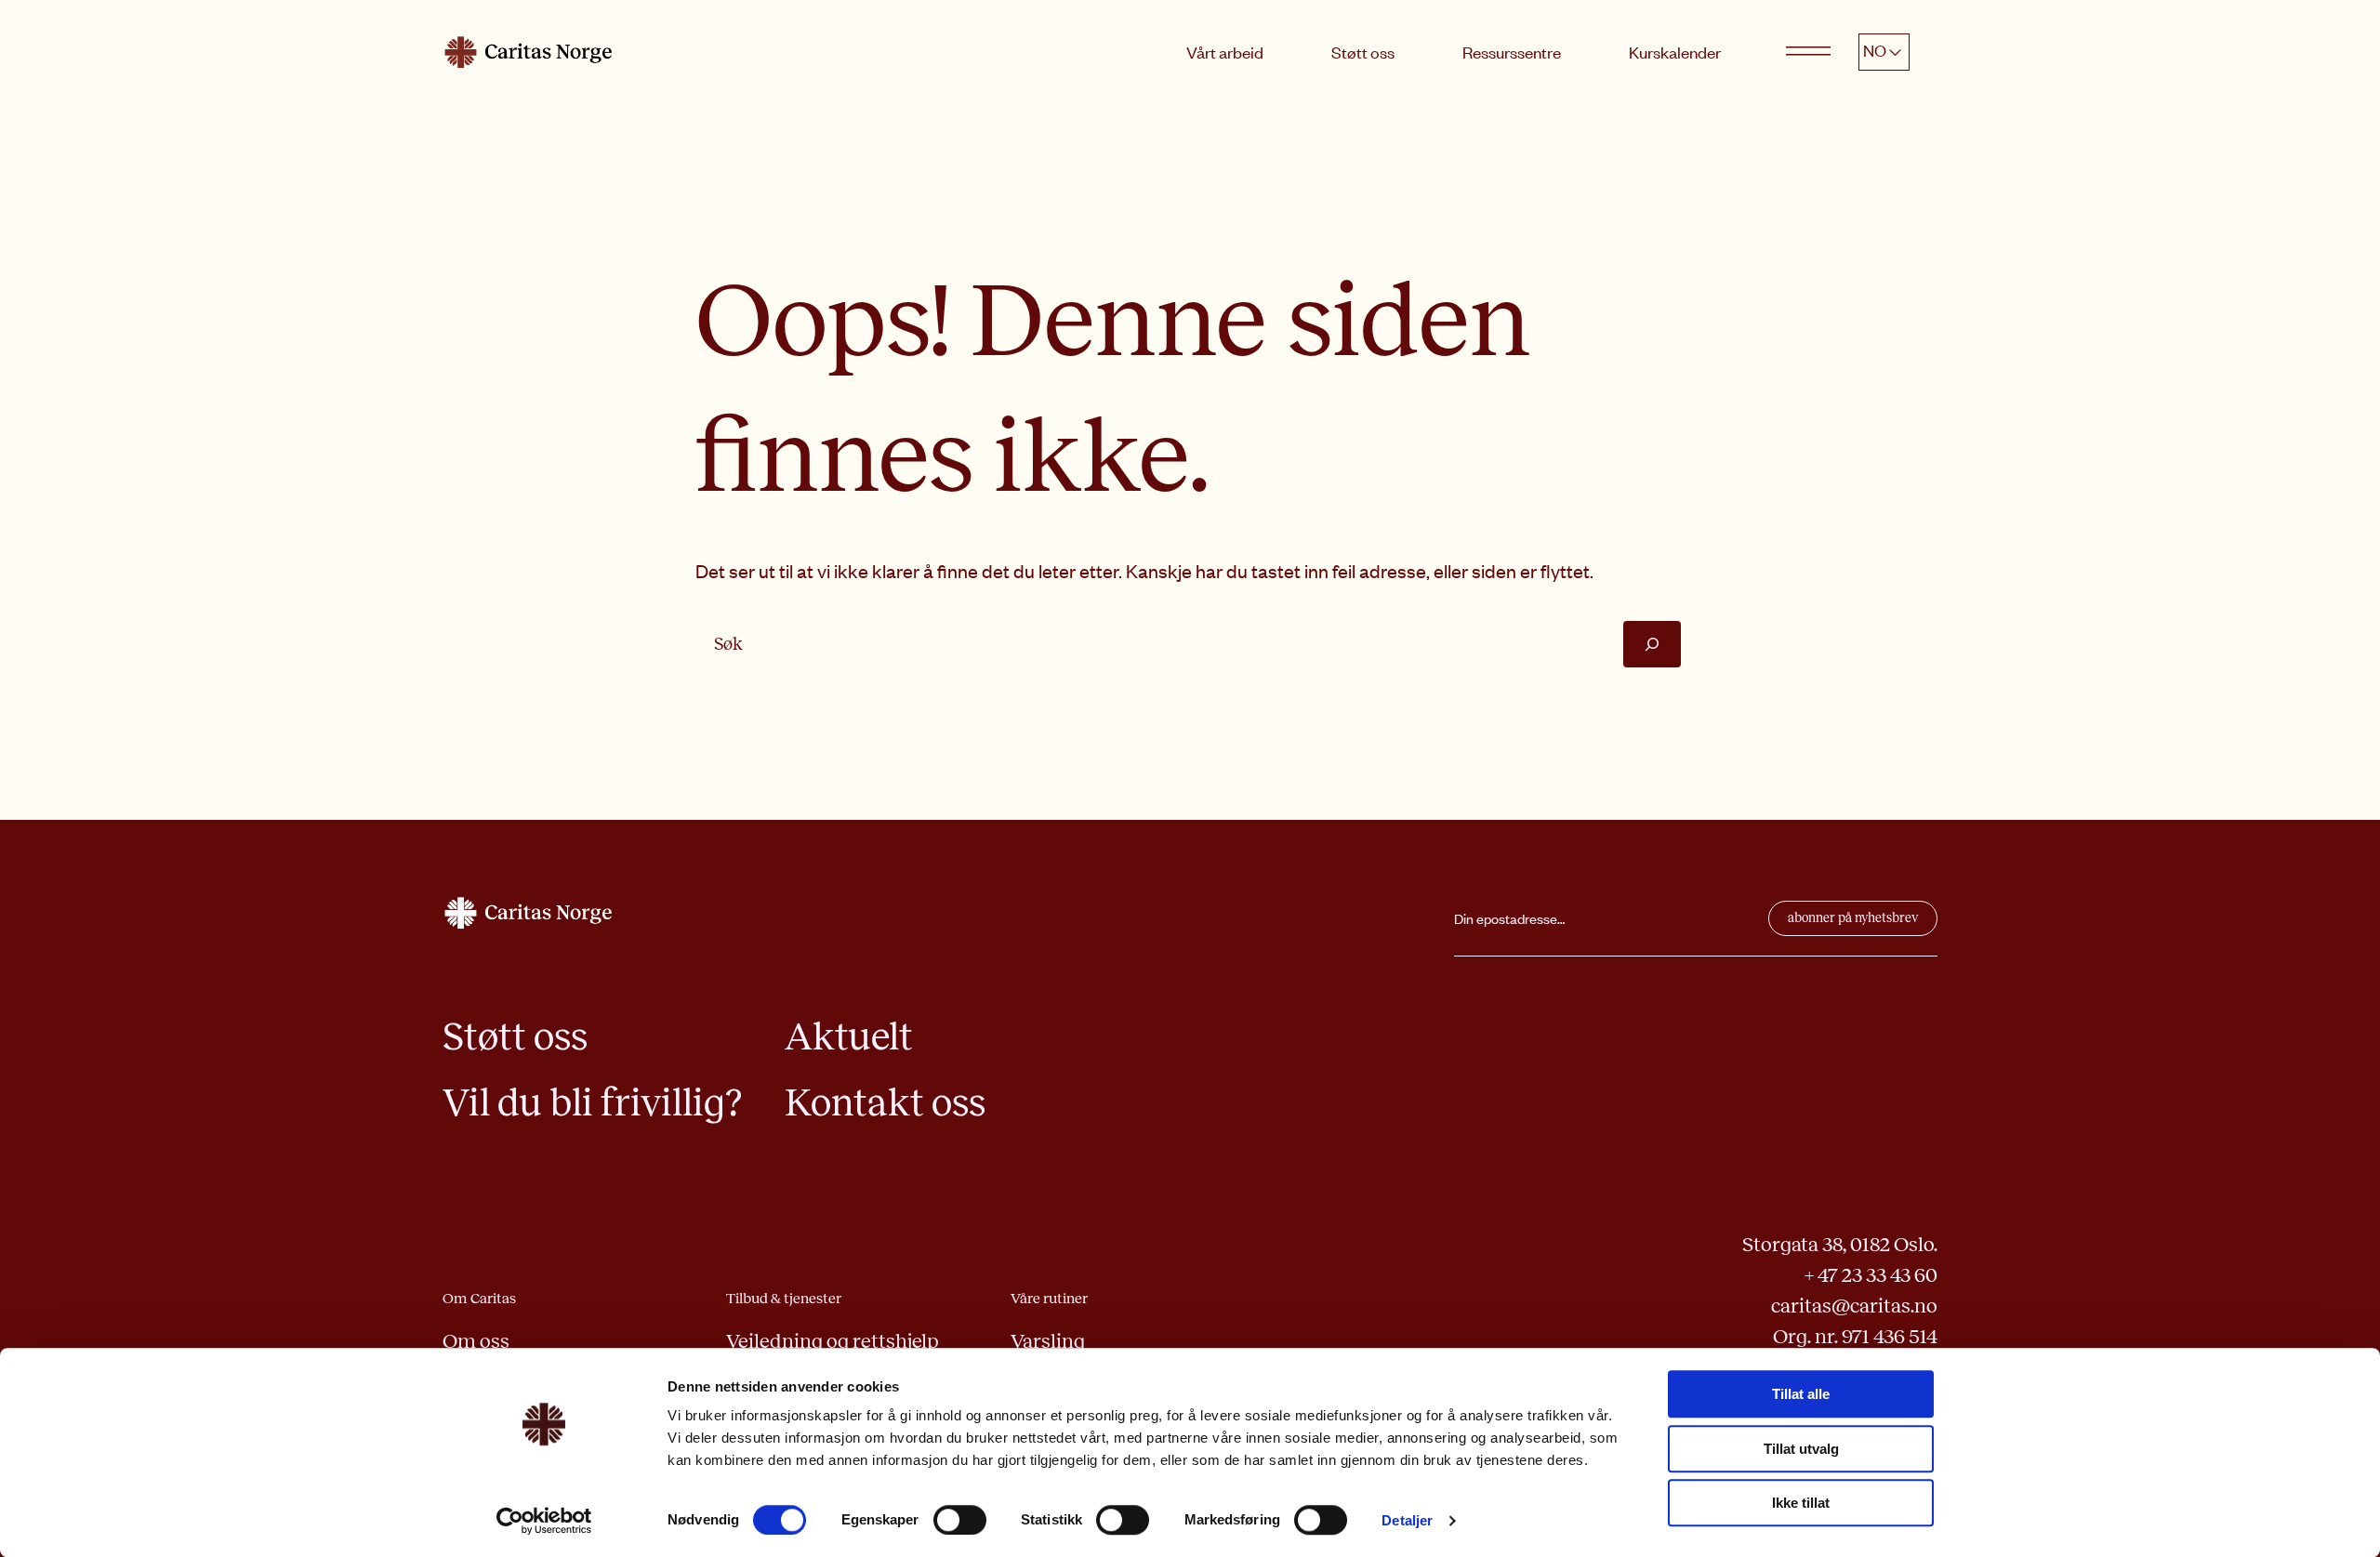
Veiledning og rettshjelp (833, 1341)
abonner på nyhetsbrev (1853, 918)
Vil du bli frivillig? (592, 1102)
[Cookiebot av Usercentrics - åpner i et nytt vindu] (544, 1521)
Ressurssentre (1512, 52)
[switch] (960, 1520)
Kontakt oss (885, 1102)
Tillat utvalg (1801, 1449)
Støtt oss (1363, 52)
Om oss (476, 1341)
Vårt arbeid (1225, 52)
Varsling (1048, 1341)
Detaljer (1407, 1520)
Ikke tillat (1801, 1503)
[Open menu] (1808, 52)
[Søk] (1652, 644)
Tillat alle (1801, 1394)
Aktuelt (849, 1036)
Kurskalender (1675, 52)
